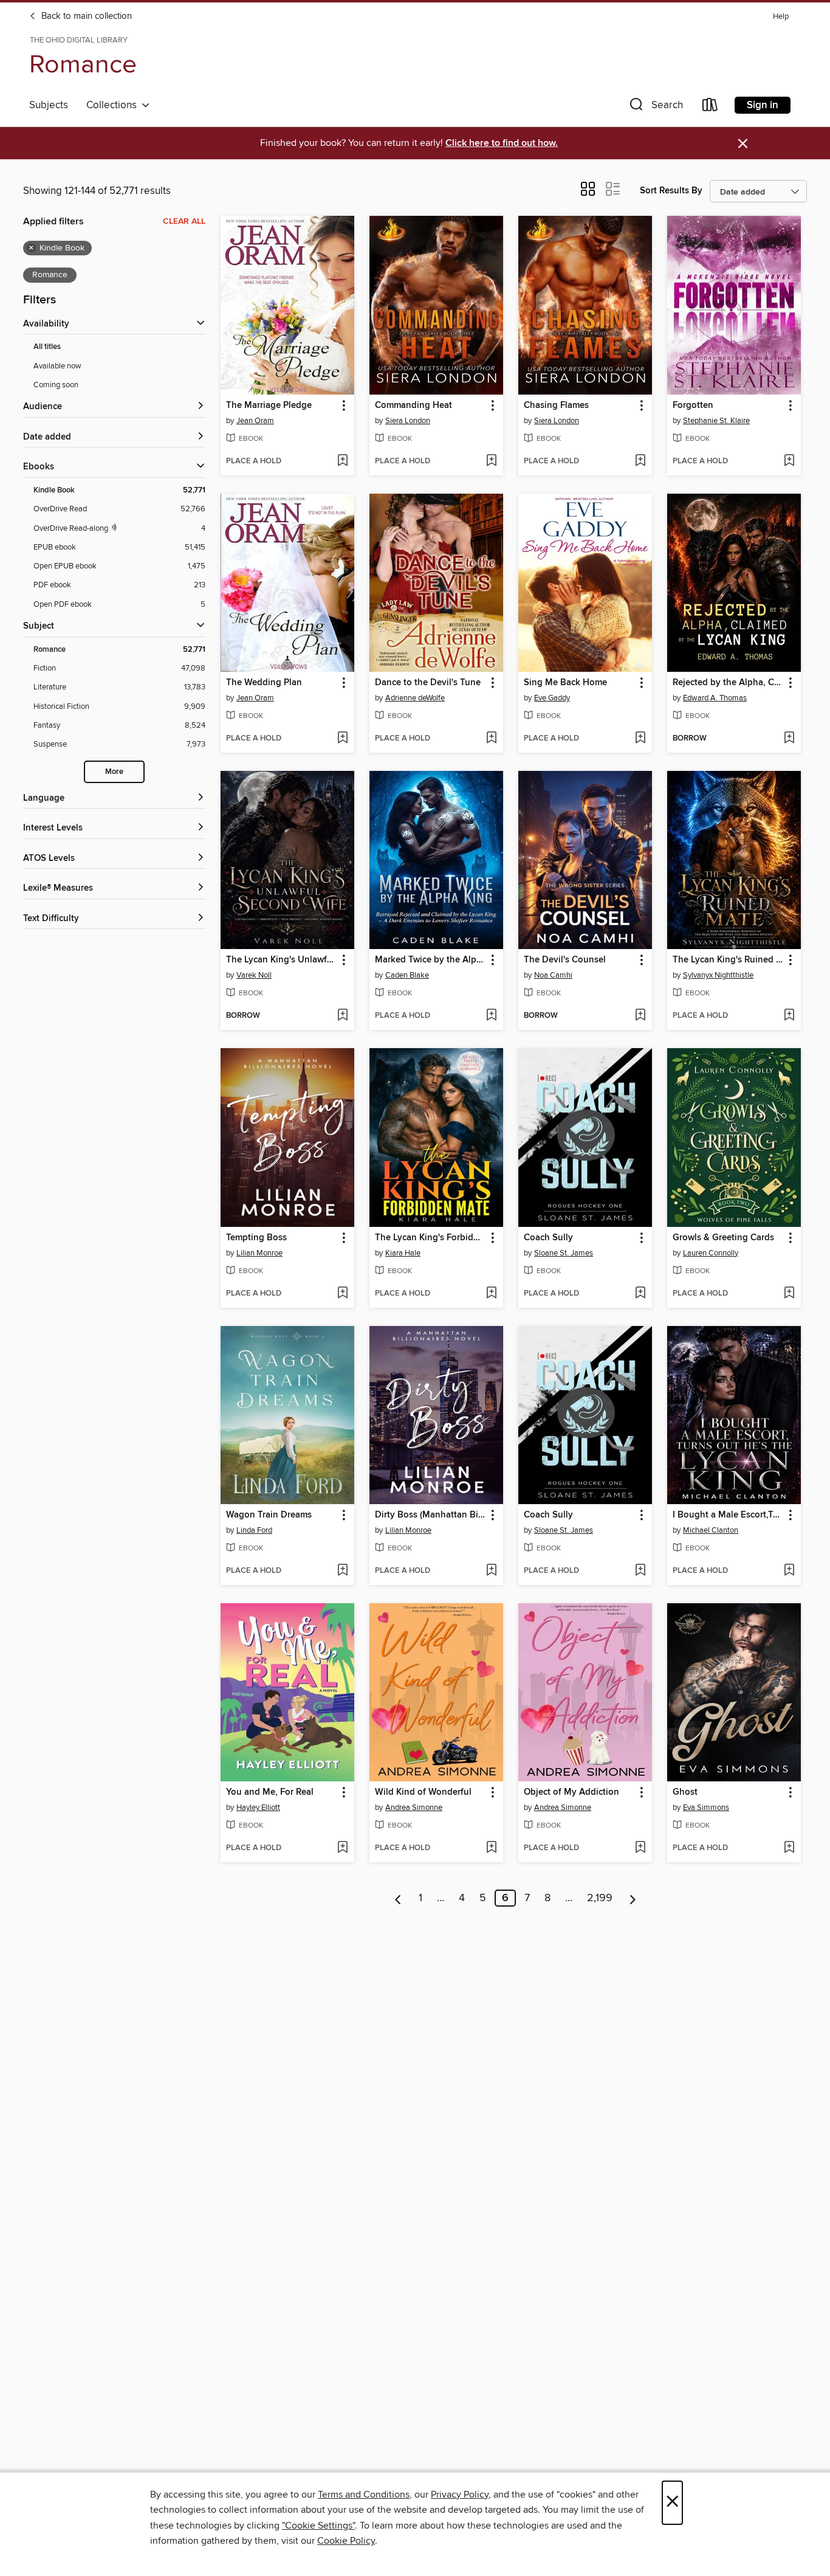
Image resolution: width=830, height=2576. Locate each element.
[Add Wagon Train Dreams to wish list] (342, 1571)
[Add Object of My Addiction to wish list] (640, 1848)
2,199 (600, 1898)
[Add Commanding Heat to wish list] (491, 461)
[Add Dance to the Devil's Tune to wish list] (491, 739)
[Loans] (710, 107)
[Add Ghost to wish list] (789, 1848)
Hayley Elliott (258, 1808)
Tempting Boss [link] (256, 1238)
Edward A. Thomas (715, 698)
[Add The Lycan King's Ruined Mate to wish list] (789, 1016)
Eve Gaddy (552, 698)
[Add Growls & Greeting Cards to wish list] (789, 1294)
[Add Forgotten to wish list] (789, 461)
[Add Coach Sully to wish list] (640, 1294)
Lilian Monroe (259, 1253)
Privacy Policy (460, 2495)
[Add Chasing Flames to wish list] (640, 461)
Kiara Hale (403, 1253)
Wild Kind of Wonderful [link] (423, 1792)
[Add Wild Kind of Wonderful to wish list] (491, 1848)
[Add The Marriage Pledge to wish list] (342, 461)
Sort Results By (671, 191)
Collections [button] (114, 105)
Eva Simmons (706, 1808)
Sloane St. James (564, 1253)
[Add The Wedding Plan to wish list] (342, 739)
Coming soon (56, 385)
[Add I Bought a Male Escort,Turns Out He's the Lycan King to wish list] (789, 1571)
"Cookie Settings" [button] (318, 2526)
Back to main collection (85, 16)
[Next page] (633, 1898)
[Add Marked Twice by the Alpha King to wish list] (491, 1016)
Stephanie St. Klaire (716, 421)
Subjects (49, 105)
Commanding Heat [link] (413, 406)
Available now (57, 366)
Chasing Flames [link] (556, 406)
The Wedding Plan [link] (264, 683)
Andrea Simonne (414, 1808)
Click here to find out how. (502, 143)
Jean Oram (255, 421)
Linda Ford (254, 1530)
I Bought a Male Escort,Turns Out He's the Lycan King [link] (728, 1515)
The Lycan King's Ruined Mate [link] (728, 960)
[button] (655, 107)
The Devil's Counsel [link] (565, 960)
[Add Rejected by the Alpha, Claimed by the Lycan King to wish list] (789, 739)
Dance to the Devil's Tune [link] (428, 683)
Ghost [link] (685, 1792)
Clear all (184, 221)
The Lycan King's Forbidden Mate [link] (430, 1238)
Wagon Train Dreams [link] (269, 1515)
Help (781, 17)
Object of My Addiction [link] (571, 1792)
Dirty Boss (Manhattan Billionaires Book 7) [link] (430, 1515)
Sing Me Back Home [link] (565, 683)
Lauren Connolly (711, 1253)
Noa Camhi (553, 975)
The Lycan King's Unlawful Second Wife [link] (282, 960)
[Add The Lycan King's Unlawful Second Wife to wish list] (342, 1016)
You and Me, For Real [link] (270, 1792)
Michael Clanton (711, 1530)
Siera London (408, 421)
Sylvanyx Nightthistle (718, 975)
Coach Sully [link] (548, 1238)
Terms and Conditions (364, 2495)
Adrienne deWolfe (415, 698)
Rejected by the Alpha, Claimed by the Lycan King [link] (728, 683)
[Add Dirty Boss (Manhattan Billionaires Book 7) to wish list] (491, 1571)
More (114, 772)
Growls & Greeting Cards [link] (723, 1238)
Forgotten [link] (693, 406)
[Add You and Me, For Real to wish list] (342, 1848)
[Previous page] (398, 1898)
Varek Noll (254, 975)
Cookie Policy (346, 2541)
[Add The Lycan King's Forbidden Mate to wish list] (491, 1294)
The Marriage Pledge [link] (269, 406)
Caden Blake (407, 975)
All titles (47, 347)
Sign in (763, 105)
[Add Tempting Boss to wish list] (342, 1294)
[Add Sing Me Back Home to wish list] (640, 739)
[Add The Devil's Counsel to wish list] (640, 1016)
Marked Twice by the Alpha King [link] (430, 960)
